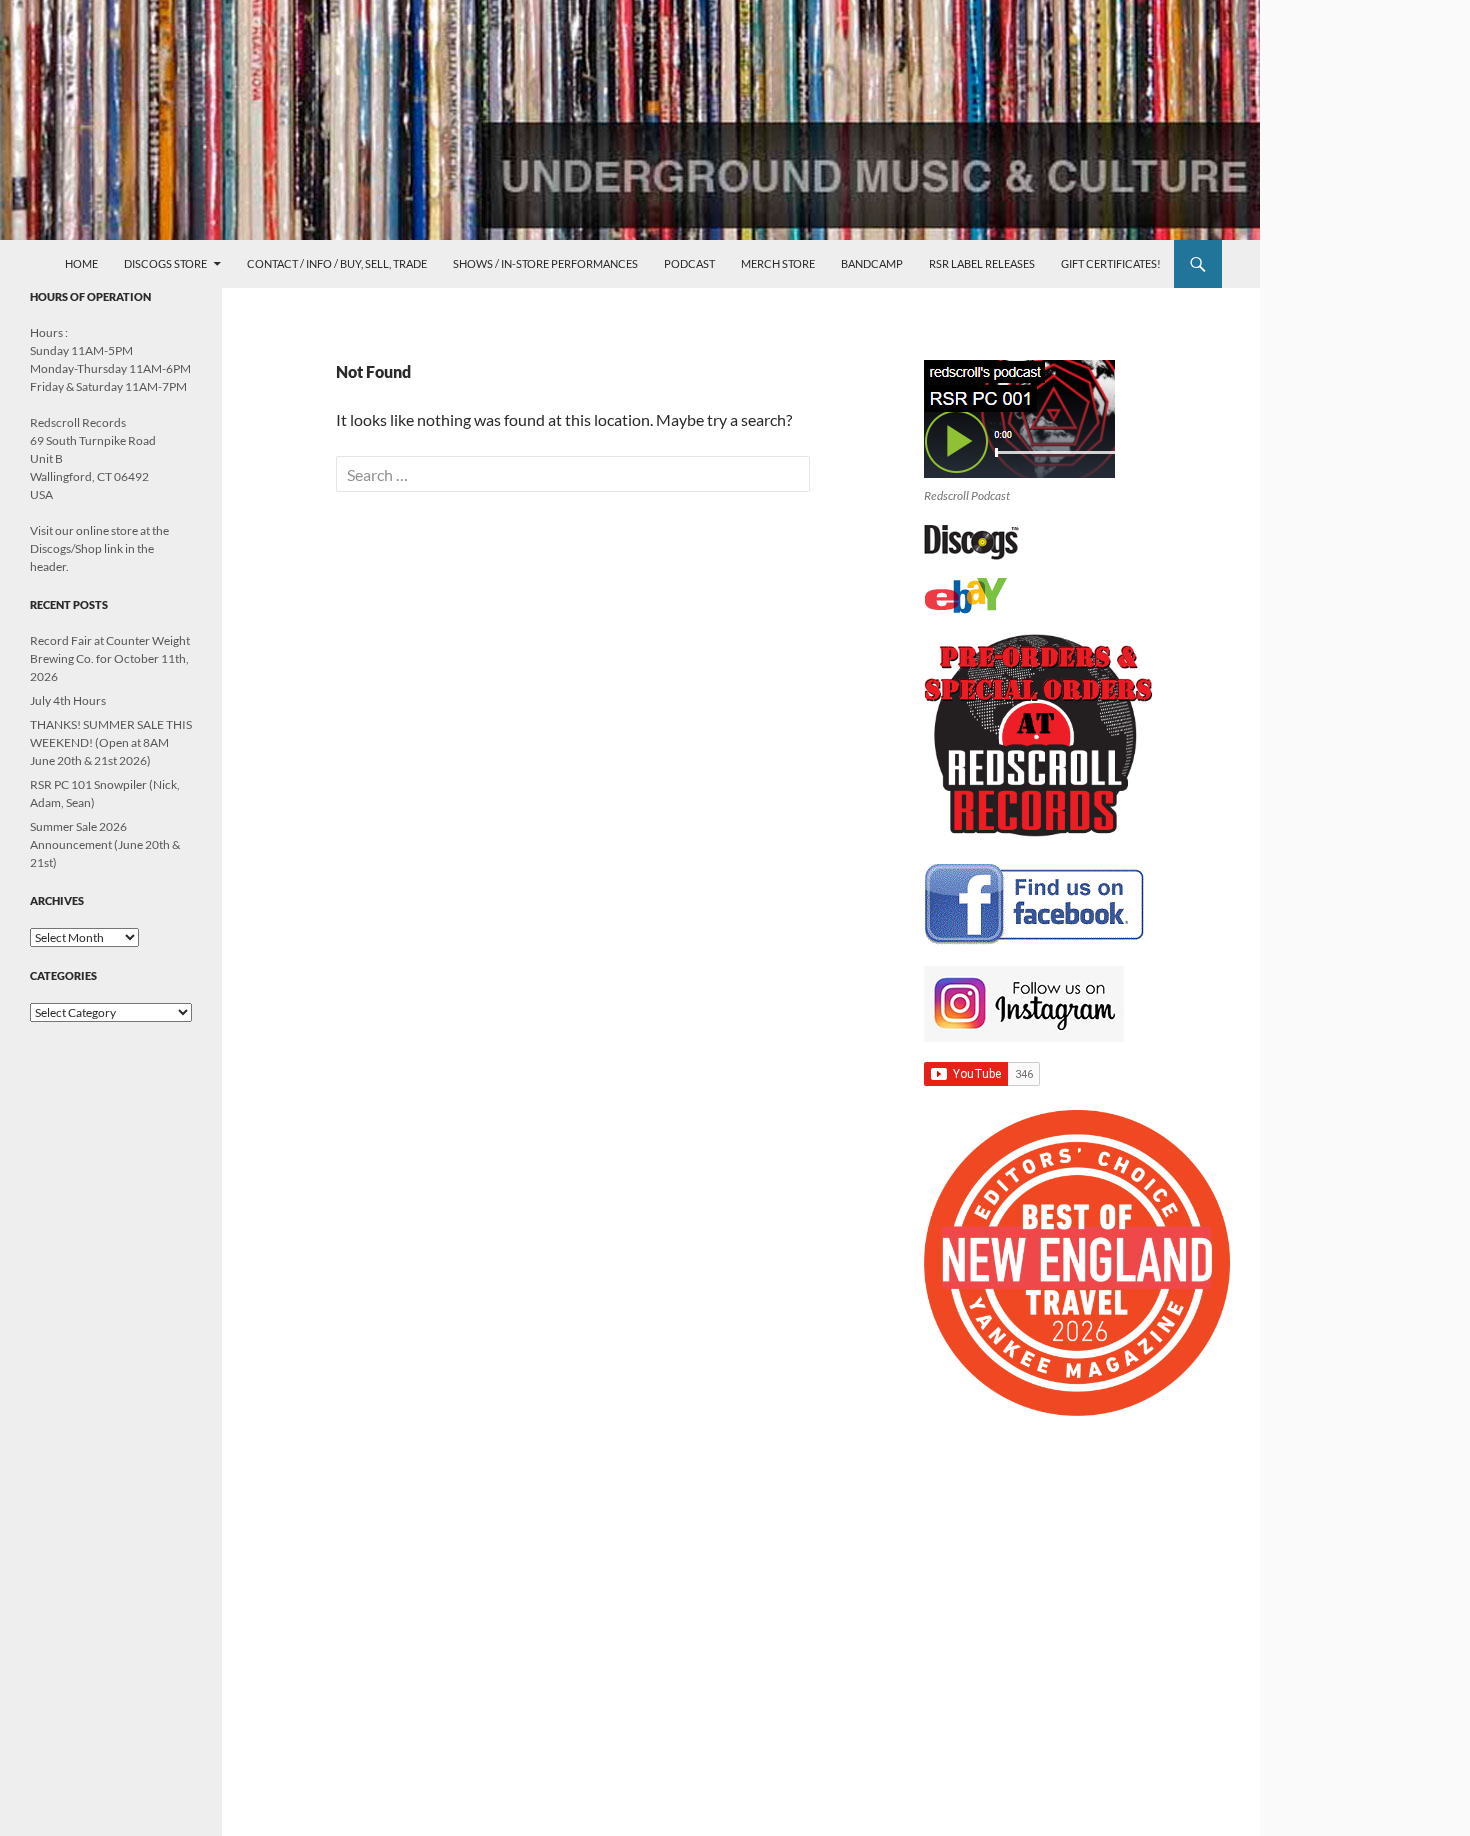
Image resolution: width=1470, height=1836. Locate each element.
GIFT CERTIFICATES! (1111, 263)
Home (81, 263)
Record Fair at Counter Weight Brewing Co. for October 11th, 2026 (110, 658)
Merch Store (778, 263)
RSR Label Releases (982, 263)
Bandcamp (872, 263)
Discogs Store (165, 263)
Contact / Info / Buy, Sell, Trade (337, 263)
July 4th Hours (68, 700)
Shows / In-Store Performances (545, 263)
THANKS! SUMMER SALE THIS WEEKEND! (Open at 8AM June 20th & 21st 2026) (111, 742)
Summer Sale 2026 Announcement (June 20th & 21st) (105, 844)
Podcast (689, 263)
